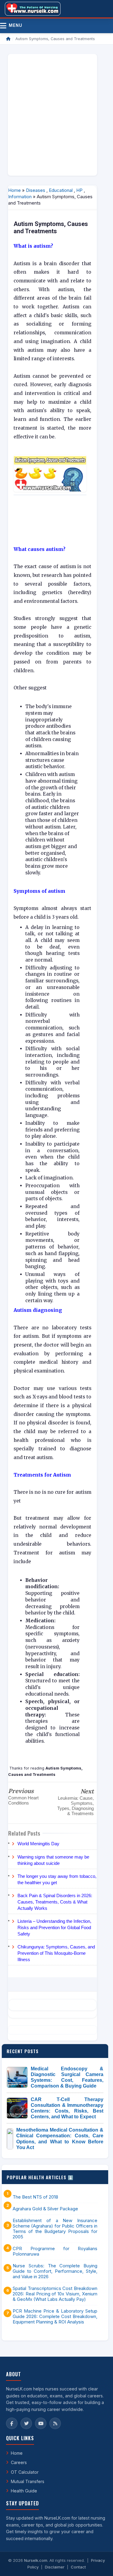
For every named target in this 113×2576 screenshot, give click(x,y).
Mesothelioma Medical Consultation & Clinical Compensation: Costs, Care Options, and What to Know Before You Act (60, 2139)
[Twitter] (26, 2423)
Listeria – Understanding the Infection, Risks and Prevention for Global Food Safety (54, 1927)
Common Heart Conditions (23, 1800)
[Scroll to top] (99, 2564)
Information (20, 197)
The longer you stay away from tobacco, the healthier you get (57, 1879)
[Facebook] (12, 2423)
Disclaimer (55, 2567)
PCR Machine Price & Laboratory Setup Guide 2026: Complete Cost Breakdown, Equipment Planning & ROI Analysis (55, 2317)
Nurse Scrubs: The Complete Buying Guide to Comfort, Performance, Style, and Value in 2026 (55, 2271)
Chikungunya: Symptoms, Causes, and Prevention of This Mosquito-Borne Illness (56, 1953)
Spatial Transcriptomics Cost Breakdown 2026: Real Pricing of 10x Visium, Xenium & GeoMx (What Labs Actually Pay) (55, 2294)
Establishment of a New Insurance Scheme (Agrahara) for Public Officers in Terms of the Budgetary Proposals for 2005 (55, 2229)
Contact (78, 2567)
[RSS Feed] (55, 2423)
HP (79, 190)
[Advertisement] (56, 115)
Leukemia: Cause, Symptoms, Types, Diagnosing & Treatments (75, 1806)
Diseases (36, 190)
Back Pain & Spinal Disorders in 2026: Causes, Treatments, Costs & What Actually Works (55, 1902)
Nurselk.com (36, 2560)
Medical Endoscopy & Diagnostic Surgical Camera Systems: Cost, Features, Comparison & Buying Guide (67, 2077)
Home (14, 190)
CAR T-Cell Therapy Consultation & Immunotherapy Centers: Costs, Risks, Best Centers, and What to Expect (67, 2108)
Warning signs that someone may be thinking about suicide (53, 1860)
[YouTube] (41, 2423)
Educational (61, 190)
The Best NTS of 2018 (35, 2197)
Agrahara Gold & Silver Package (45, 2209)
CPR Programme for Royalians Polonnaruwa (55, 2251)
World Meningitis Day (38, 1844)
